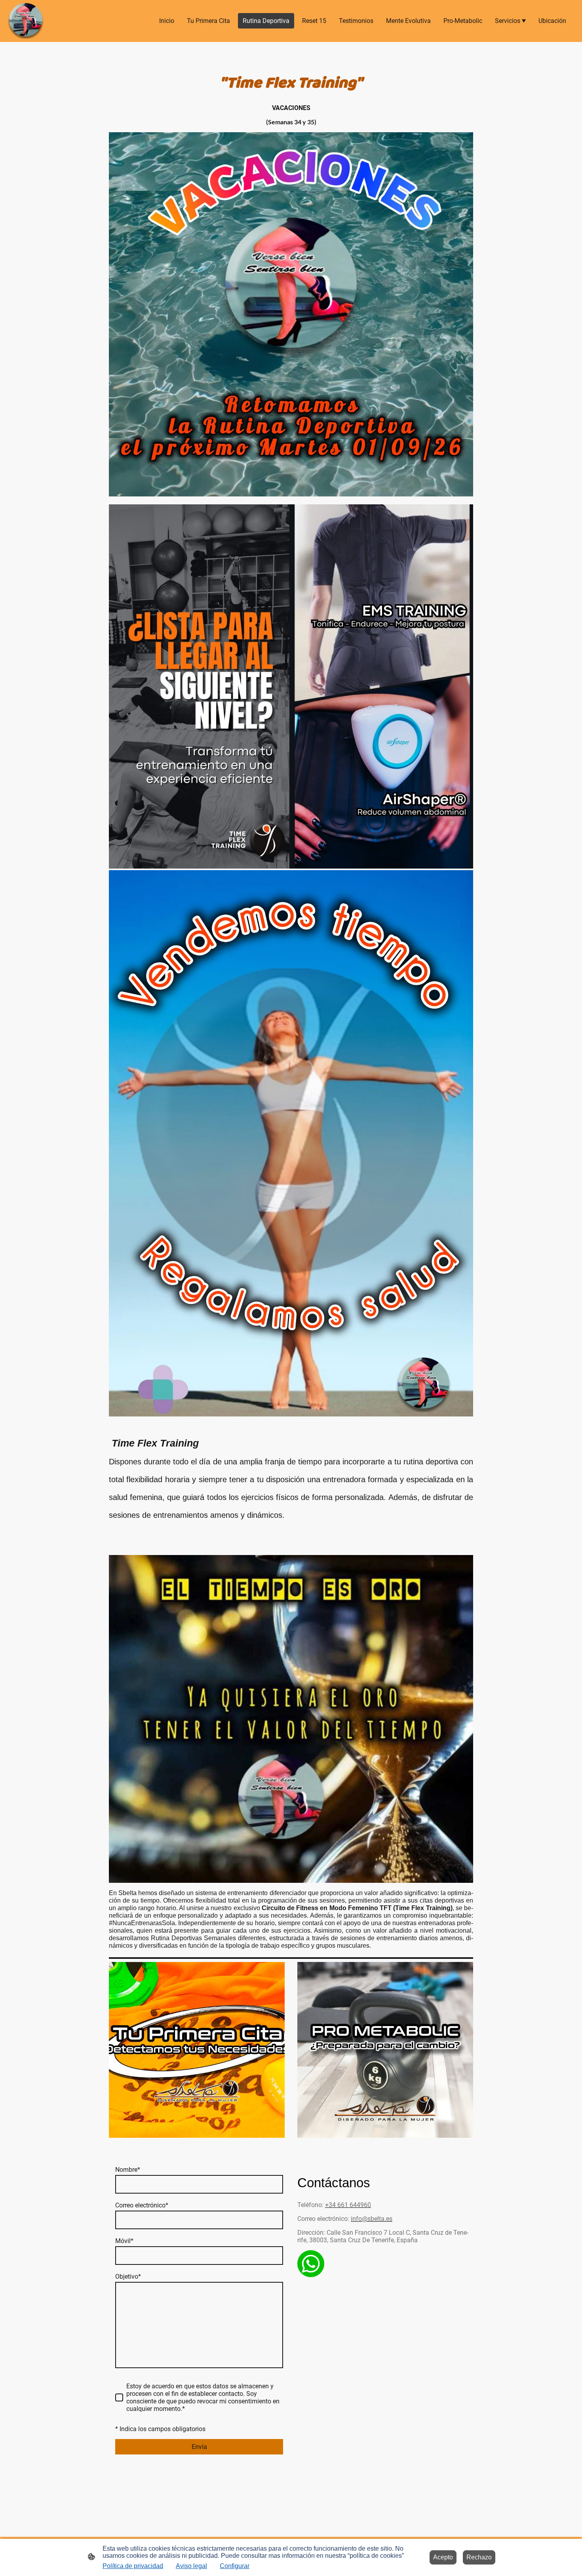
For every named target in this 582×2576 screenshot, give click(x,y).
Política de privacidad (133, 2566)
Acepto (443, 2557)
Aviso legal (191, 2566)
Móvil (124, 2241)
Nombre (128, 2170)
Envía (199, 2447)
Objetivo (128, 2277)
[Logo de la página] (26, 21)
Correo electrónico (142, 2205)
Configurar (235, 2566)
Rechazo (479, 2557)
